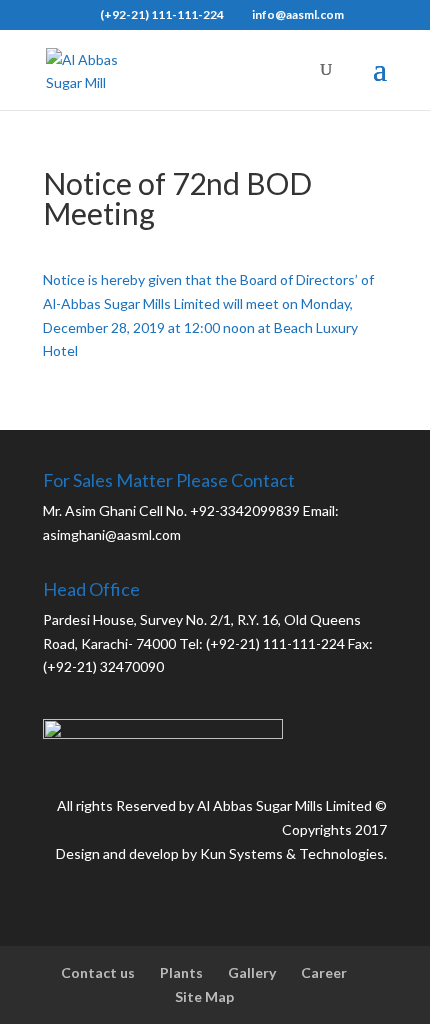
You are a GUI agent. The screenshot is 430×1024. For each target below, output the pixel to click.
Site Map (204, 996)
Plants (181, 972)
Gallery (252, 972)
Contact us (98, 972)
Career (324, 972)
